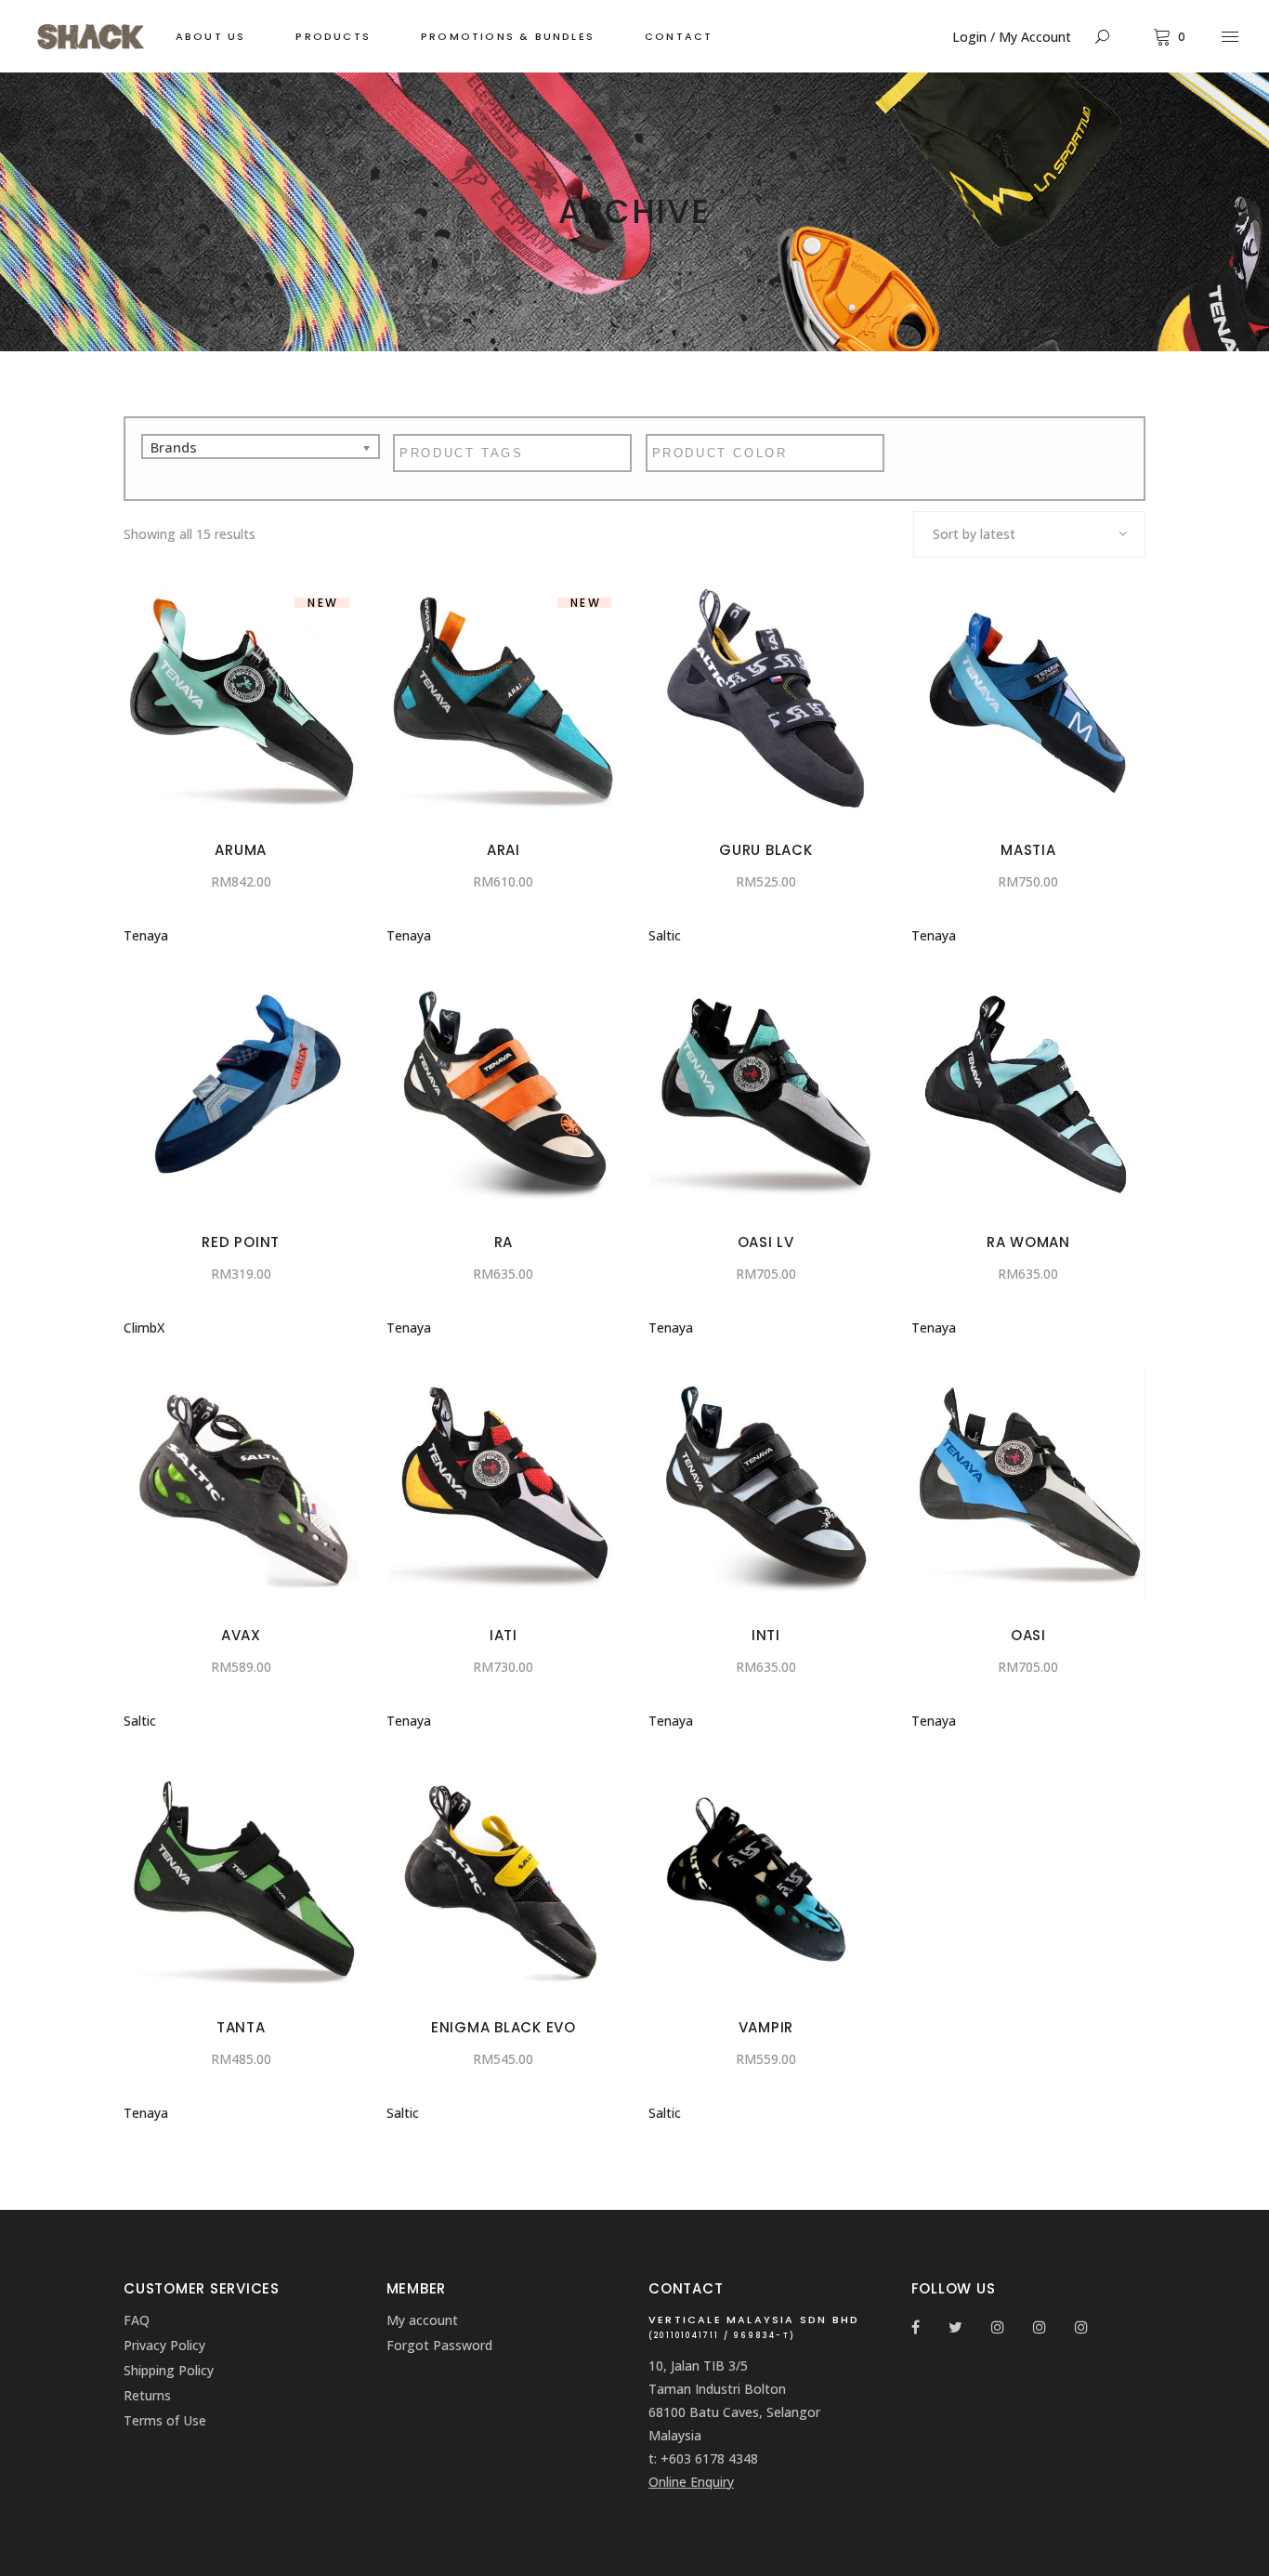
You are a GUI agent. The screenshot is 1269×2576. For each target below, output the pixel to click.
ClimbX (144, 1327)
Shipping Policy (169, 2370)
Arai (504, 850)
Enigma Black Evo (504, 2027)
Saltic (665, 935)
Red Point (241, 1242)
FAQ (137, 2320)
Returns (147, 2395)
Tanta (241, 2027)
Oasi (1028, 1635)
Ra (504, 1242)
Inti (766, 1635)
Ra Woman (1028, 1242)
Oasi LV (766, 1242)
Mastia (1028, 850)
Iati (504, 1635)
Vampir (766, 2027)
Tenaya (146, 935)
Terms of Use (165, 2420)
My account (422, 2320)
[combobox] (1029, 534)
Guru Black (766, 850)
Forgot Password (439, 2345)
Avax (241, 1635)
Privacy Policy (164, 2345)
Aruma (241, 850)
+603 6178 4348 (709, 2458)
